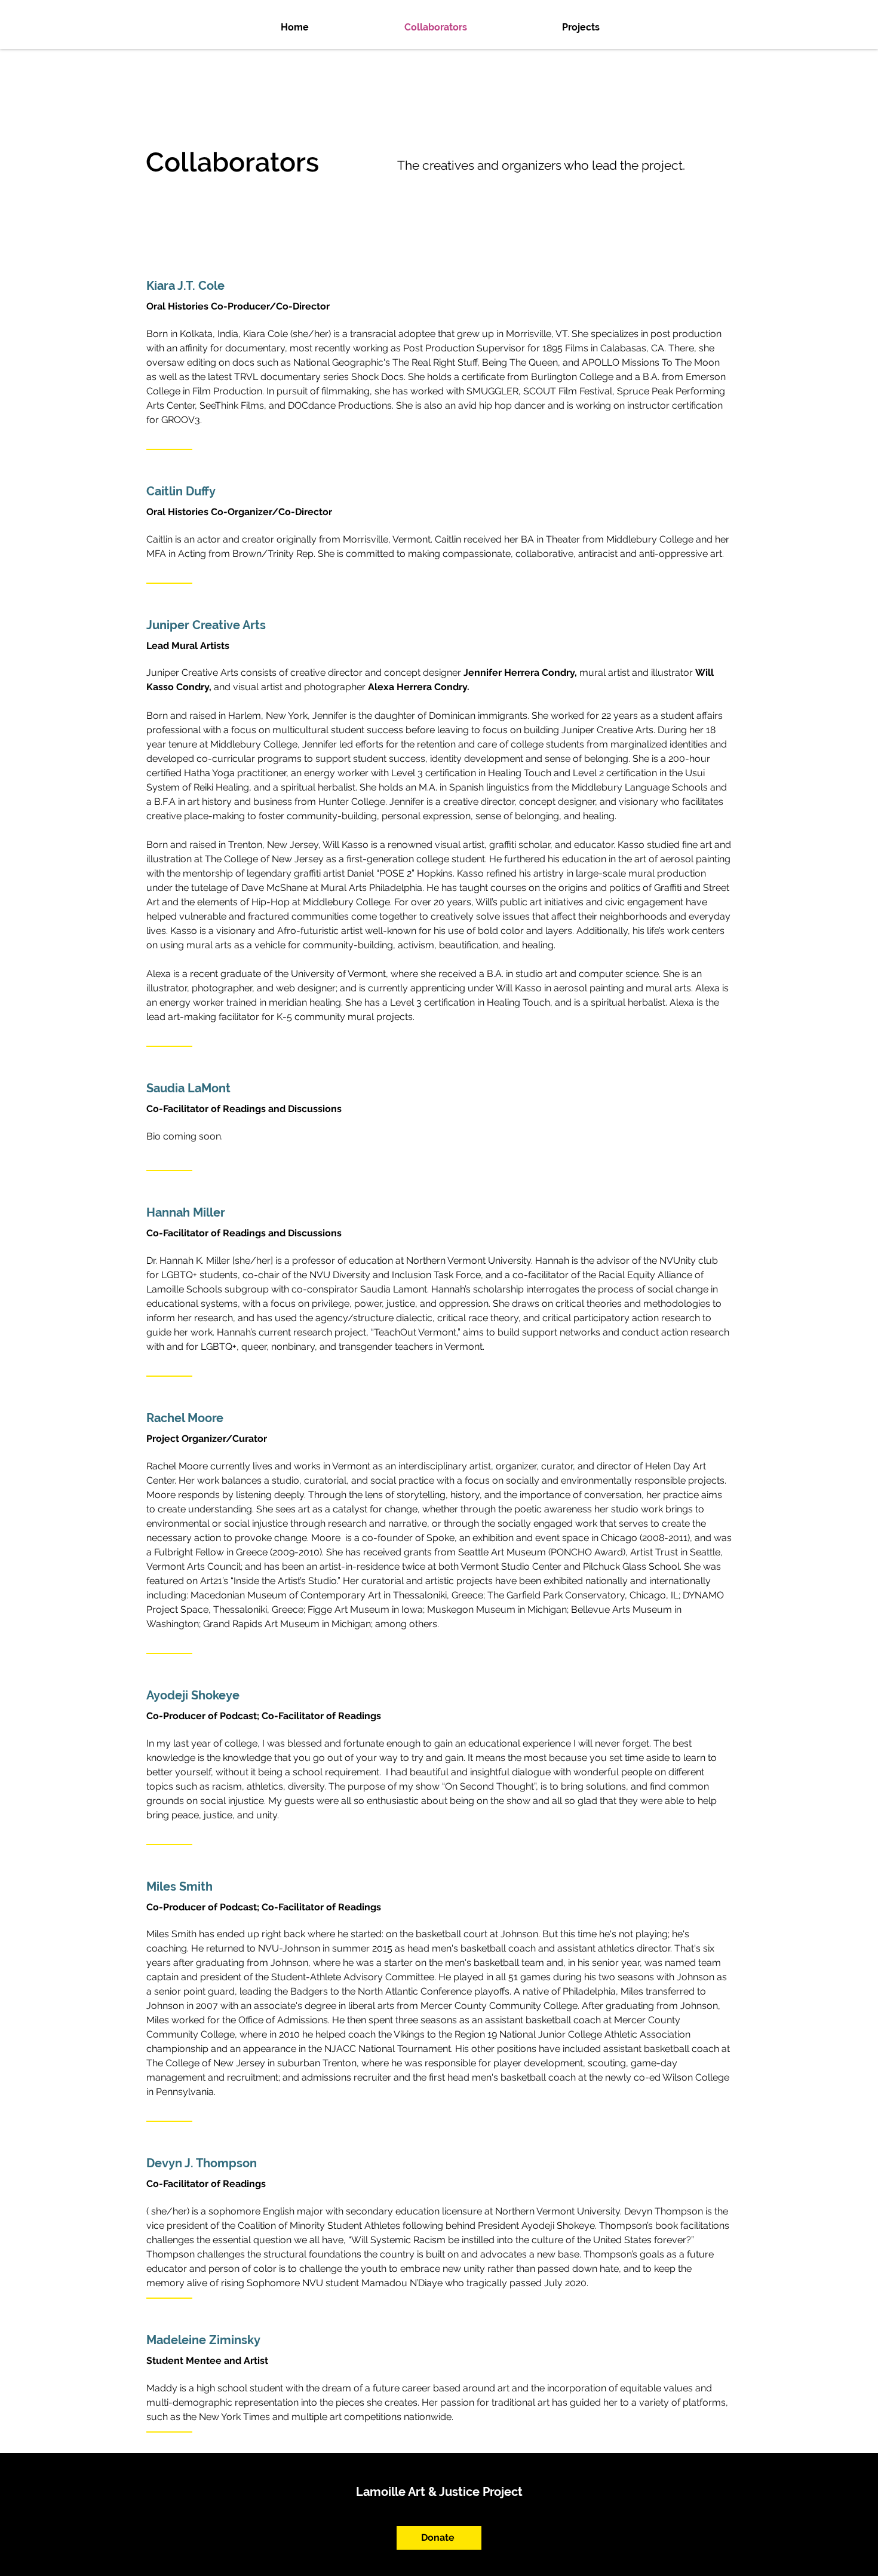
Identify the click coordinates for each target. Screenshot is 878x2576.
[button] (619, 27)
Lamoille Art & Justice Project (439, 2492)
